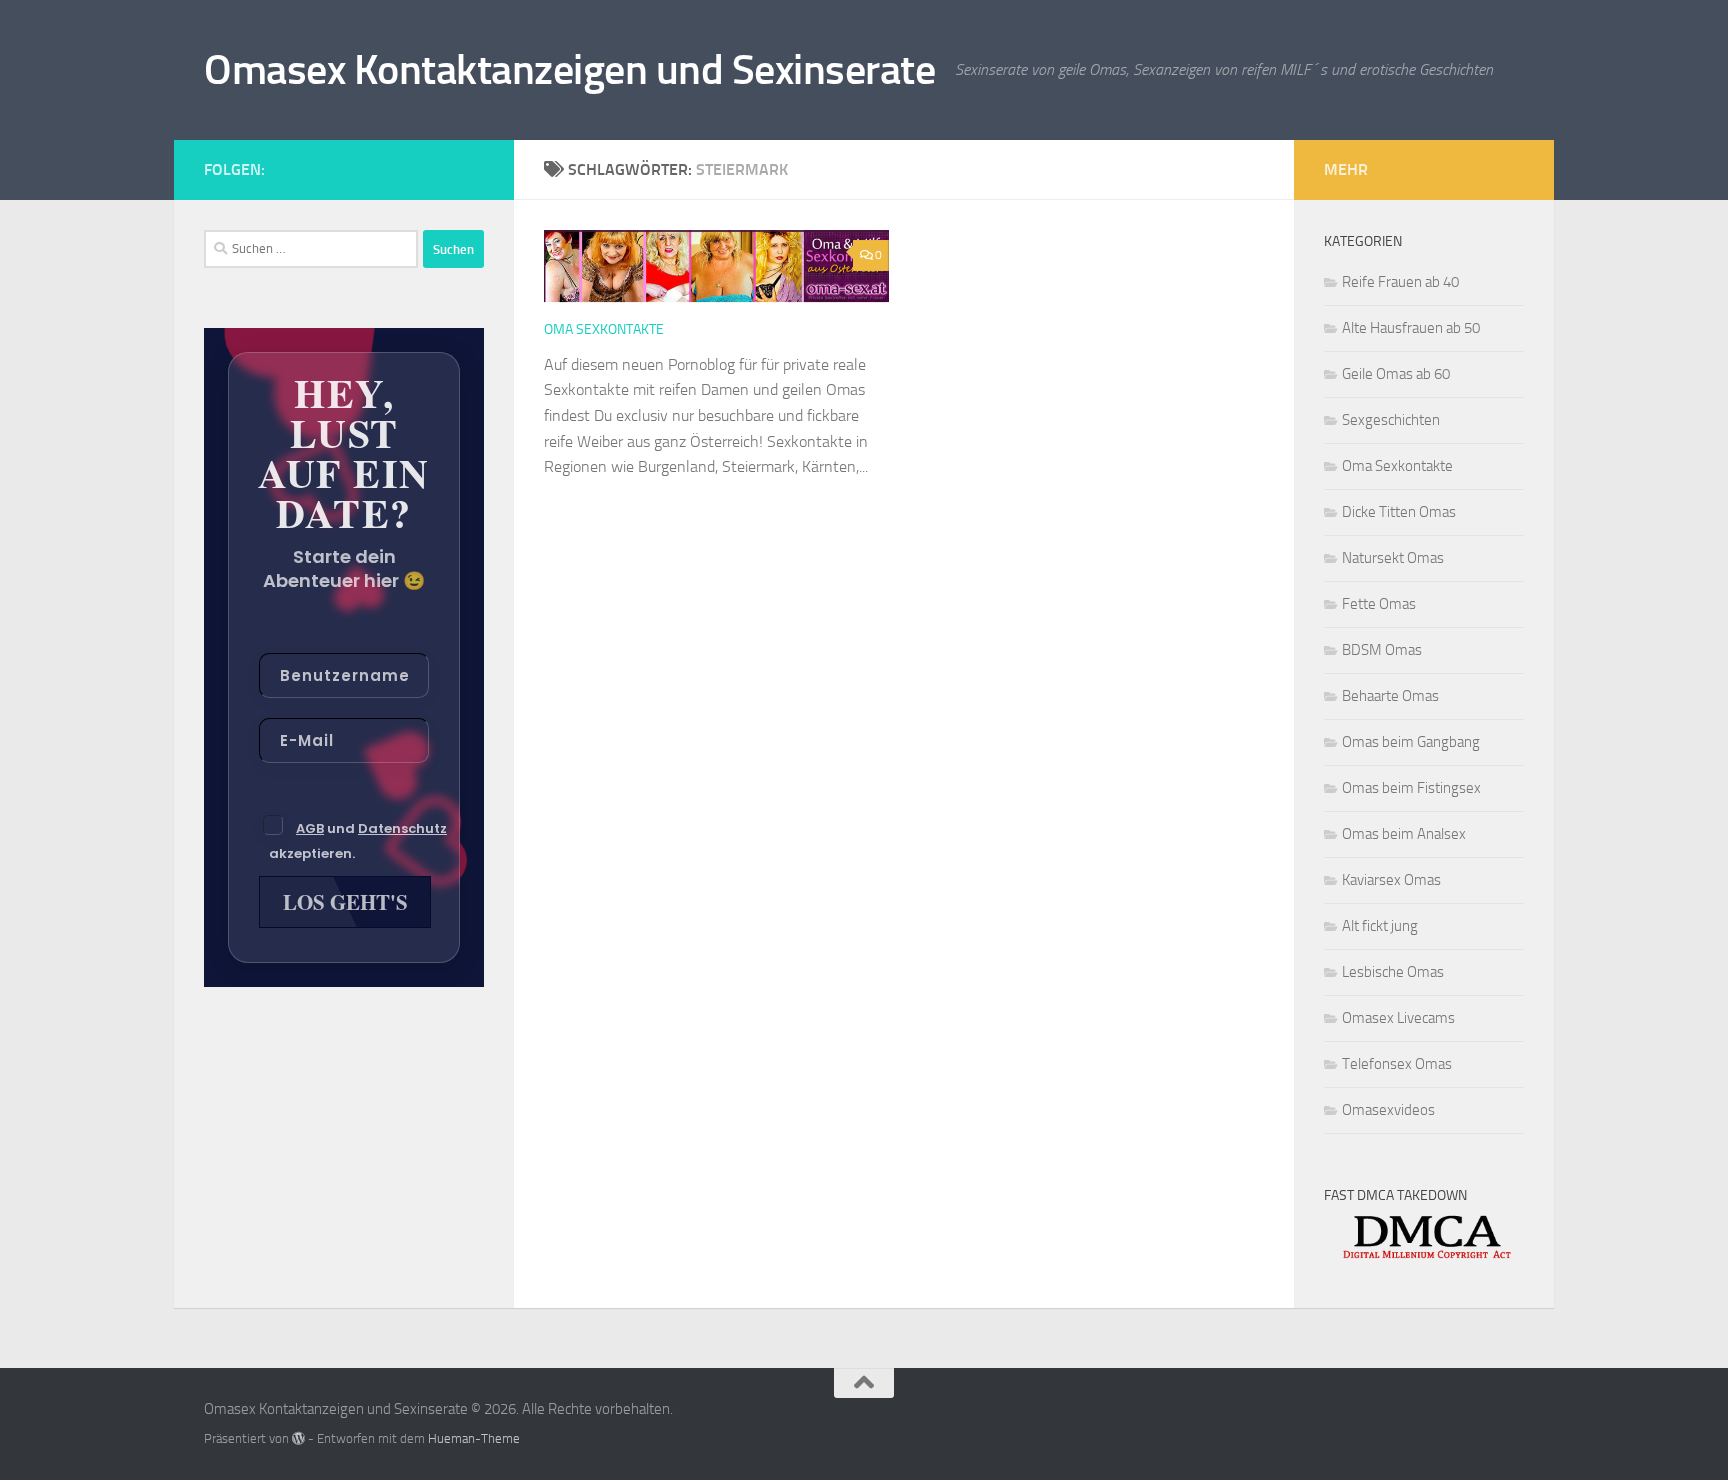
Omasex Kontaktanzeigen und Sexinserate (569, 70)
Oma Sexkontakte (604, 329)
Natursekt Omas (1393, 558)
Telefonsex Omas (1397, 1064)
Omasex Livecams (1398, 1018)
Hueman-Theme (474, 1438)
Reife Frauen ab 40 (1400, 282)
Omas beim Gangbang (1411, 742)
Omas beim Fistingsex (1411, 788)
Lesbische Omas (1393, 972)
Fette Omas (1379, 604)
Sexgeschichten (1391, 420)
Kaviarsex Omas (1391, 880)
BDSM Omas (1382, 650)
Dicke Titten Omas (1399, 512)
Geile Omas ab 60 (1396, 374)
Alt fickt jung (1380, 926)
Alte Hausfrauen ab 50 (1411, 328)
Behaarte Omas (1390, 696)
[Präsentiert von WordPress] (298, 1438)
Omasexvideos (1388, 1110)
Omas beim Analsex (1404, 834)
